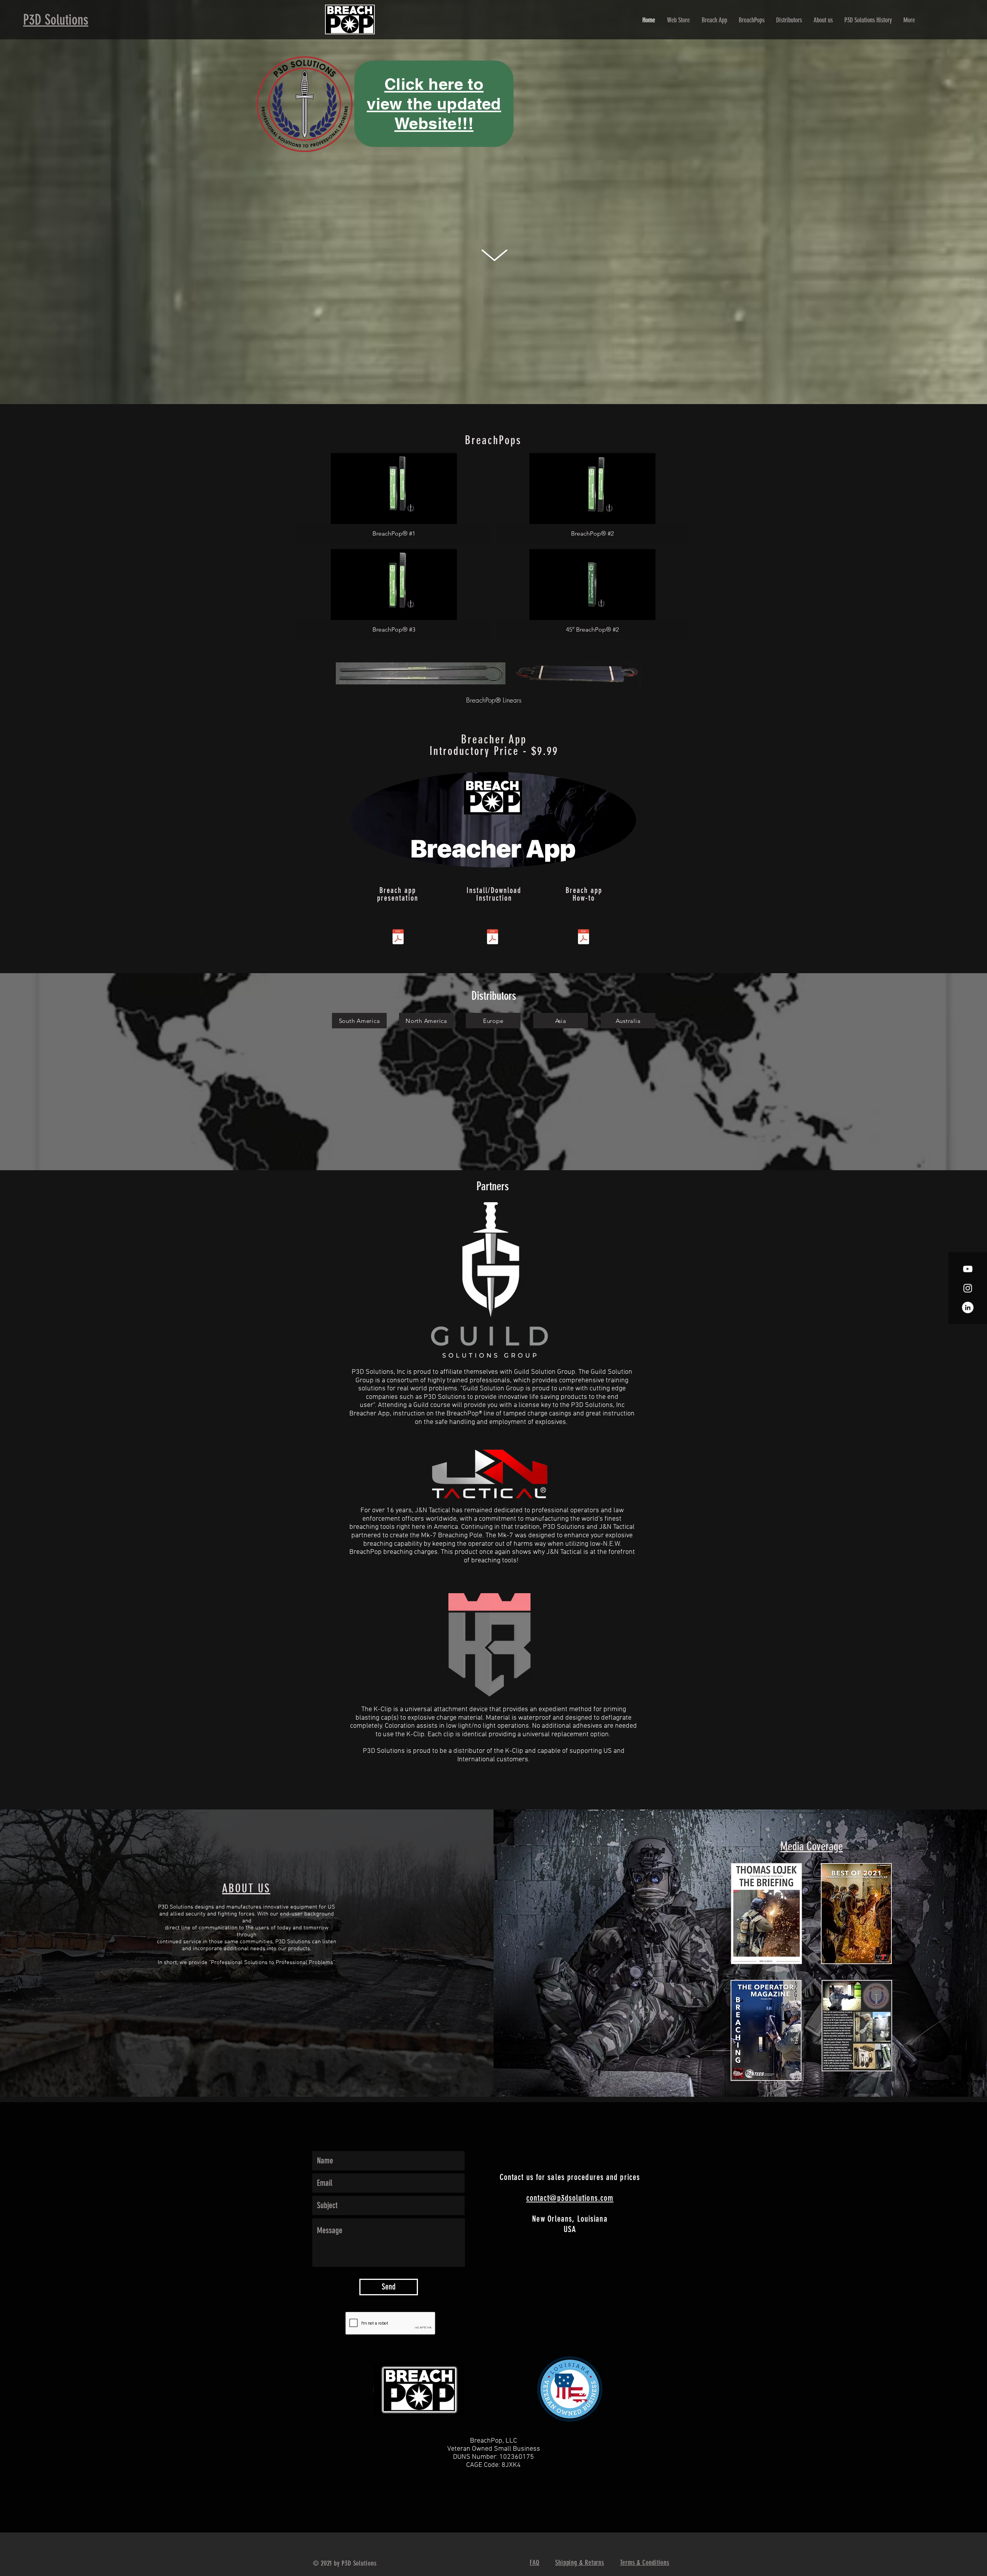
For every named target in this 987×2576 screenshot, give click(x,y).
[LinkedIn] (968, 1307)
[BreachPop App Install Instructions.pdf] (493, 938)
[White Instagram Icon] (968, 1288)
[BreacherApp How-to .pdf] (584, 938)
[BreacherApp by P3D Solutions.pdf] (398, 938)
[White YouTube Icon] (968, 1269)
